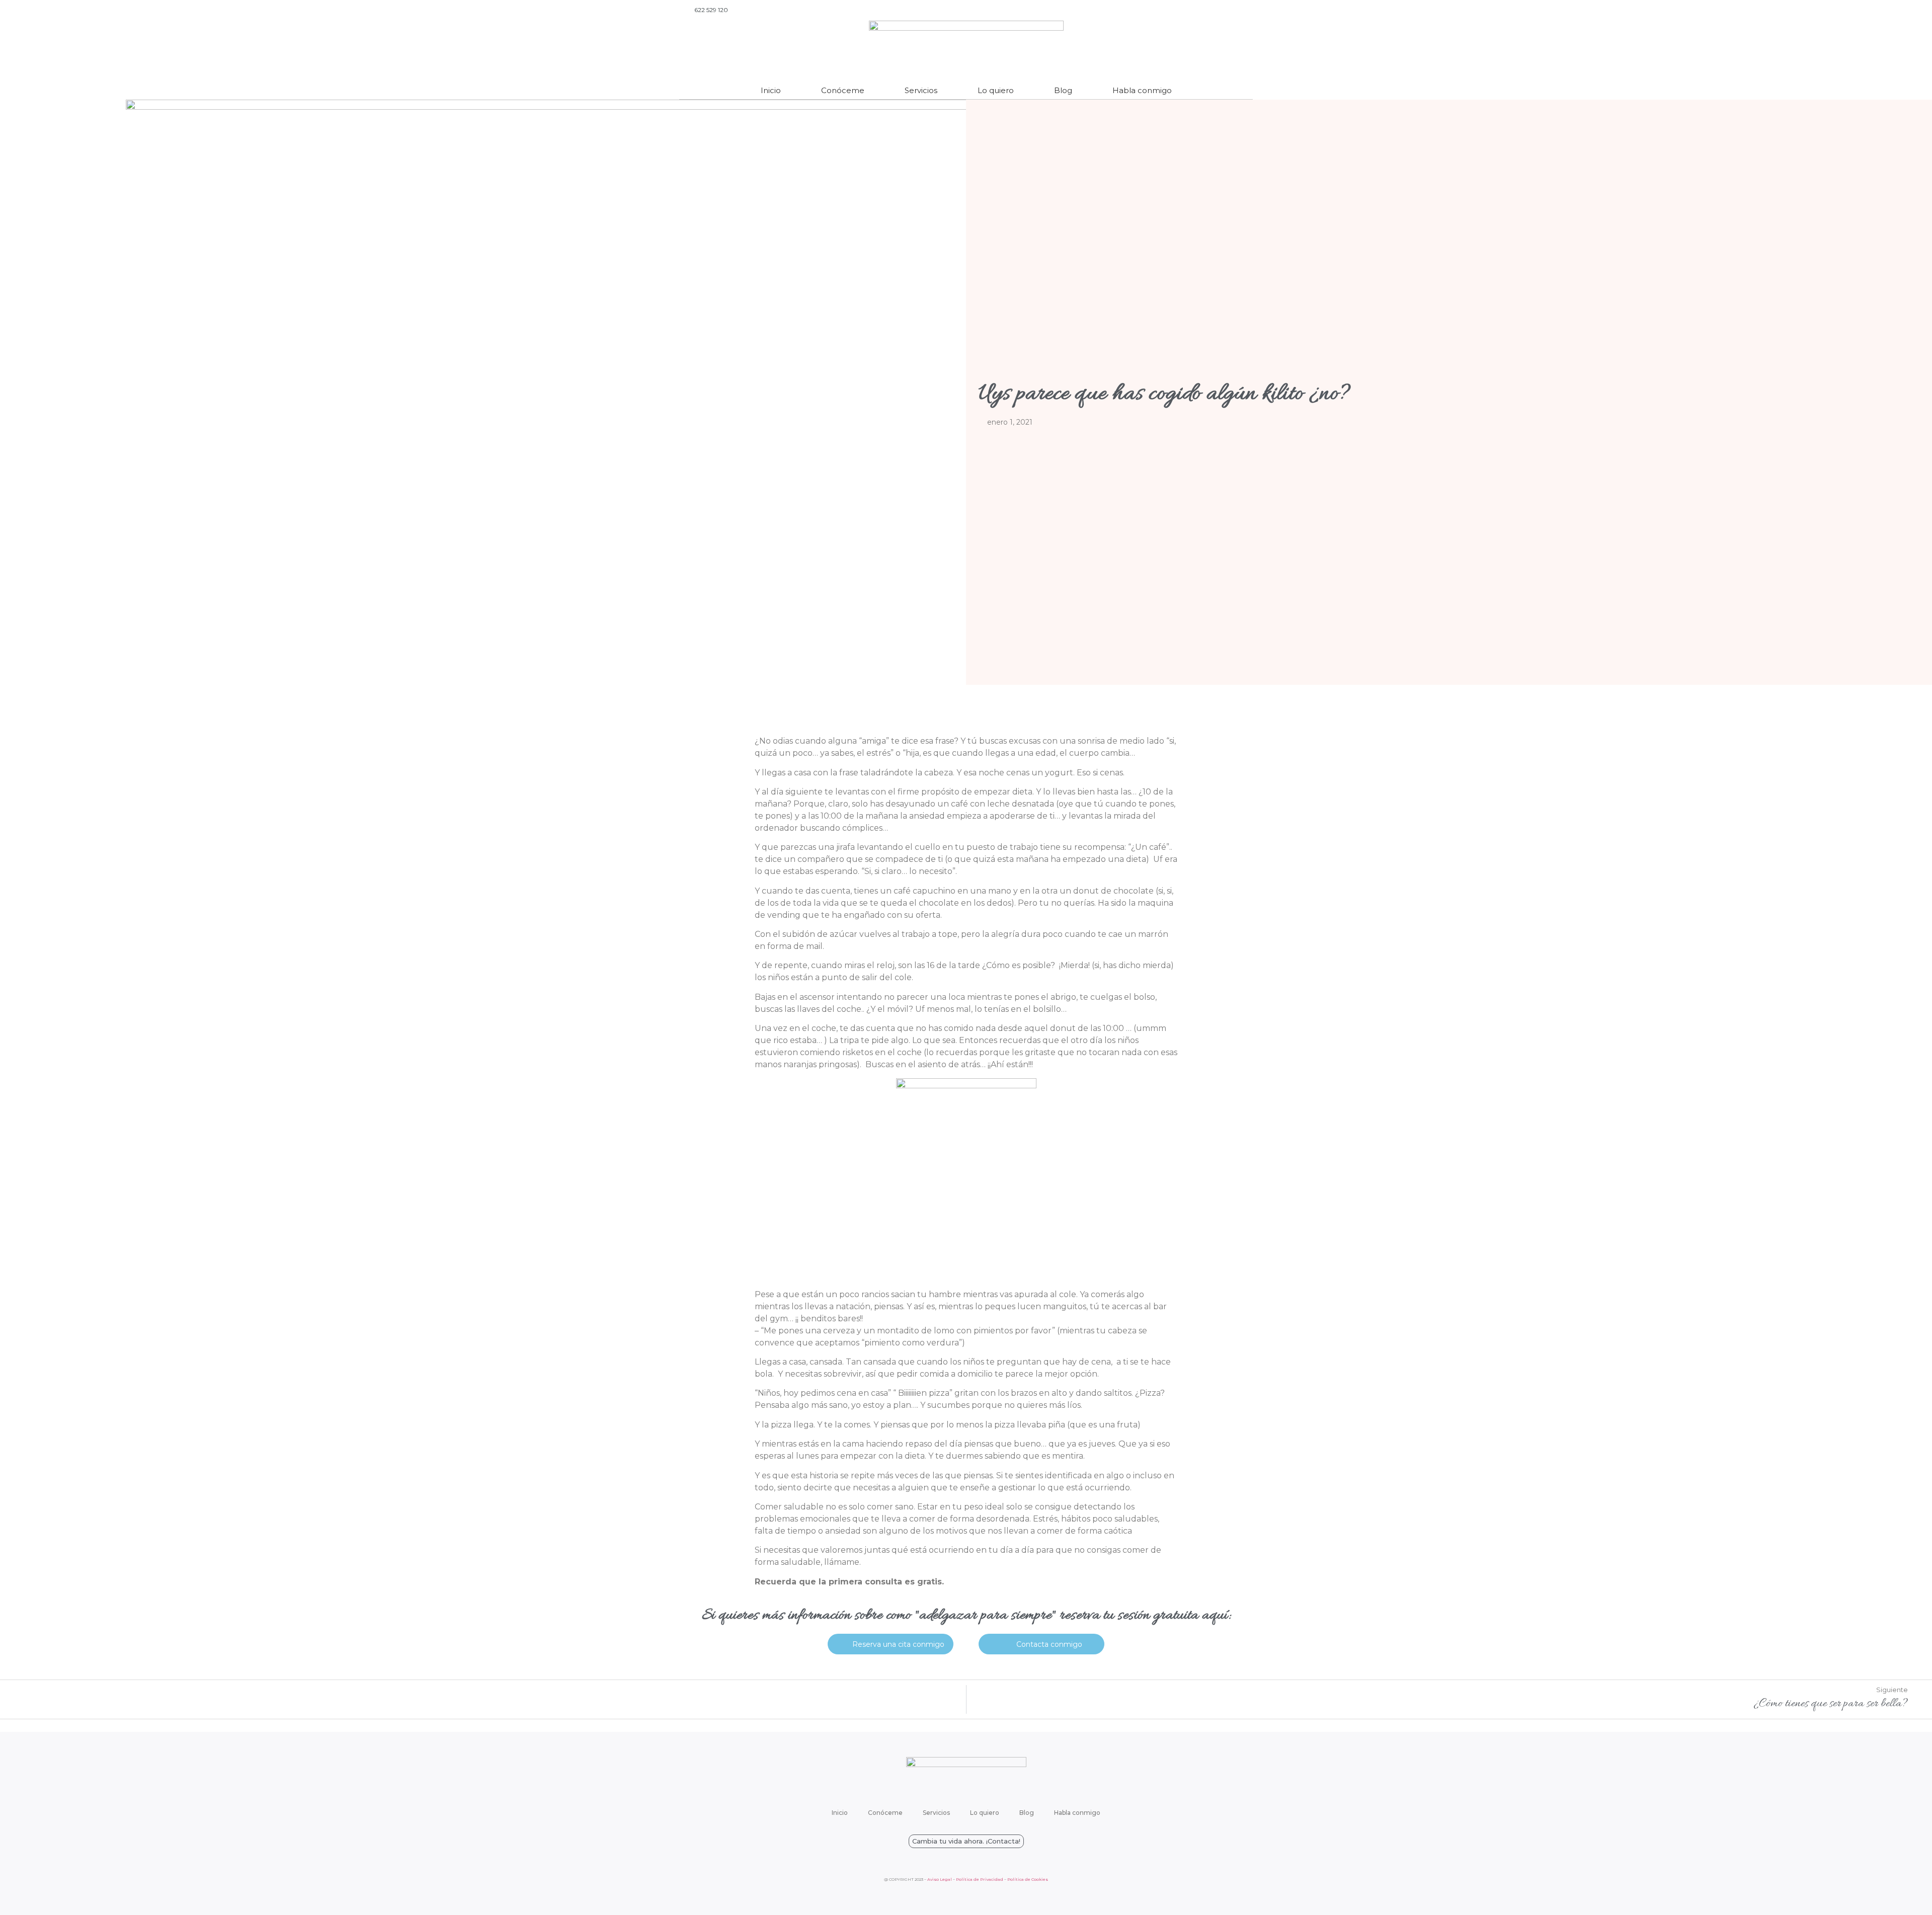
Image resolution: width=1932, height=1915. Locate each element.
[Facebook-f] (1220, 10)
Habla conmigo (1142, 90)
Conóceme (843, 90)
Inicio (771, 90)
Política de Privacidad (980, 1879)
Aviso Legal (940, 1879)
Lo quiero (996, 90)
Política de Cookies (1028, 1879)
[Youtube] (1205, 10)
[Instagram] (1234, 10)
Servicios (921, 90)
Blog (1063, 90)
